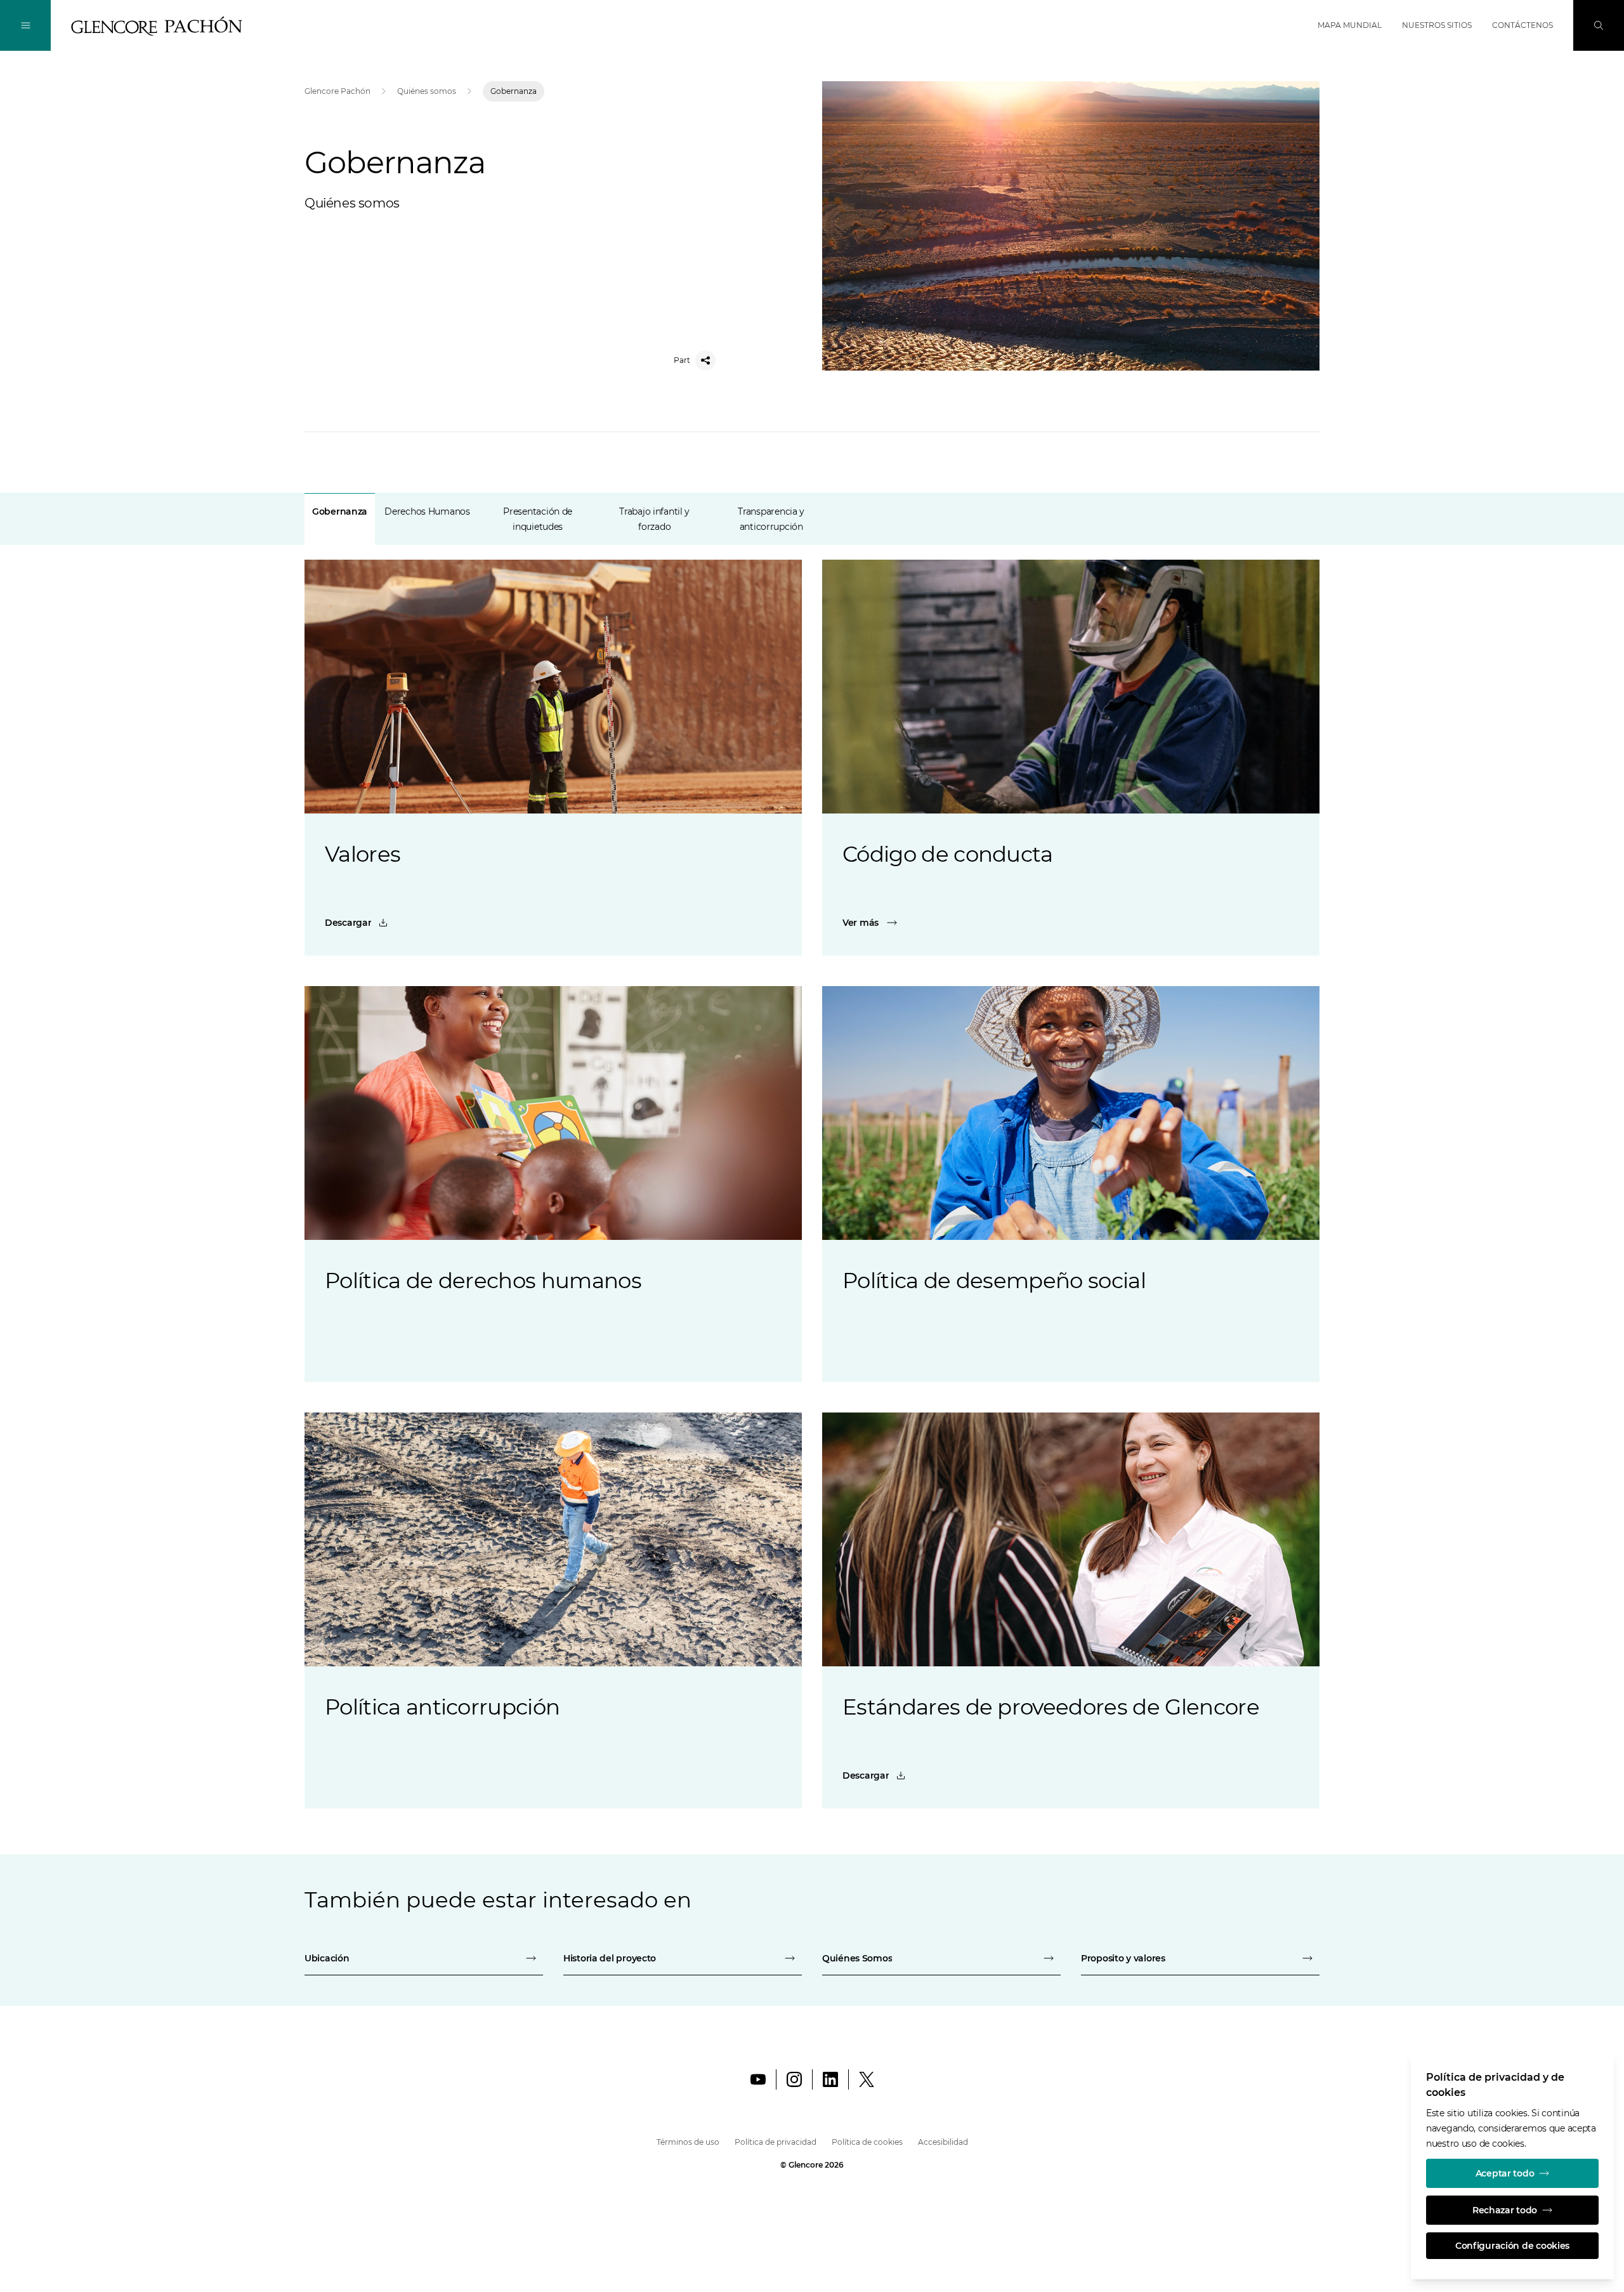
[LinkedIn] (830, 2079)
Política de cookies (867, 2142)
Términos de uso (688, 2142)
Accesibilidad (943, 2142)
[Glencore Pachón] (157, 26)
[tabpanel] (812, 1166)
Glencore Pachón (337, 91)
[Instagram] (794, 2079)
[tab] (340, 519)
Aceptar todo (1505, 2173)
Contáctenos (1522, 25)
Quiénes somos (427, 91)
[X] (867, 2079)
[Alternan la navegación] (25, 25)
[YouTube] (758, 2079)
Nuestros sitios (1437, 25)
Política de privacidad (776, 2142)
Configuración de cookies (1512, 2246)
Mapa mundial (1350, 25)
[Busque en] (1599, 25)
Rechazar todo (1505, 2210)
